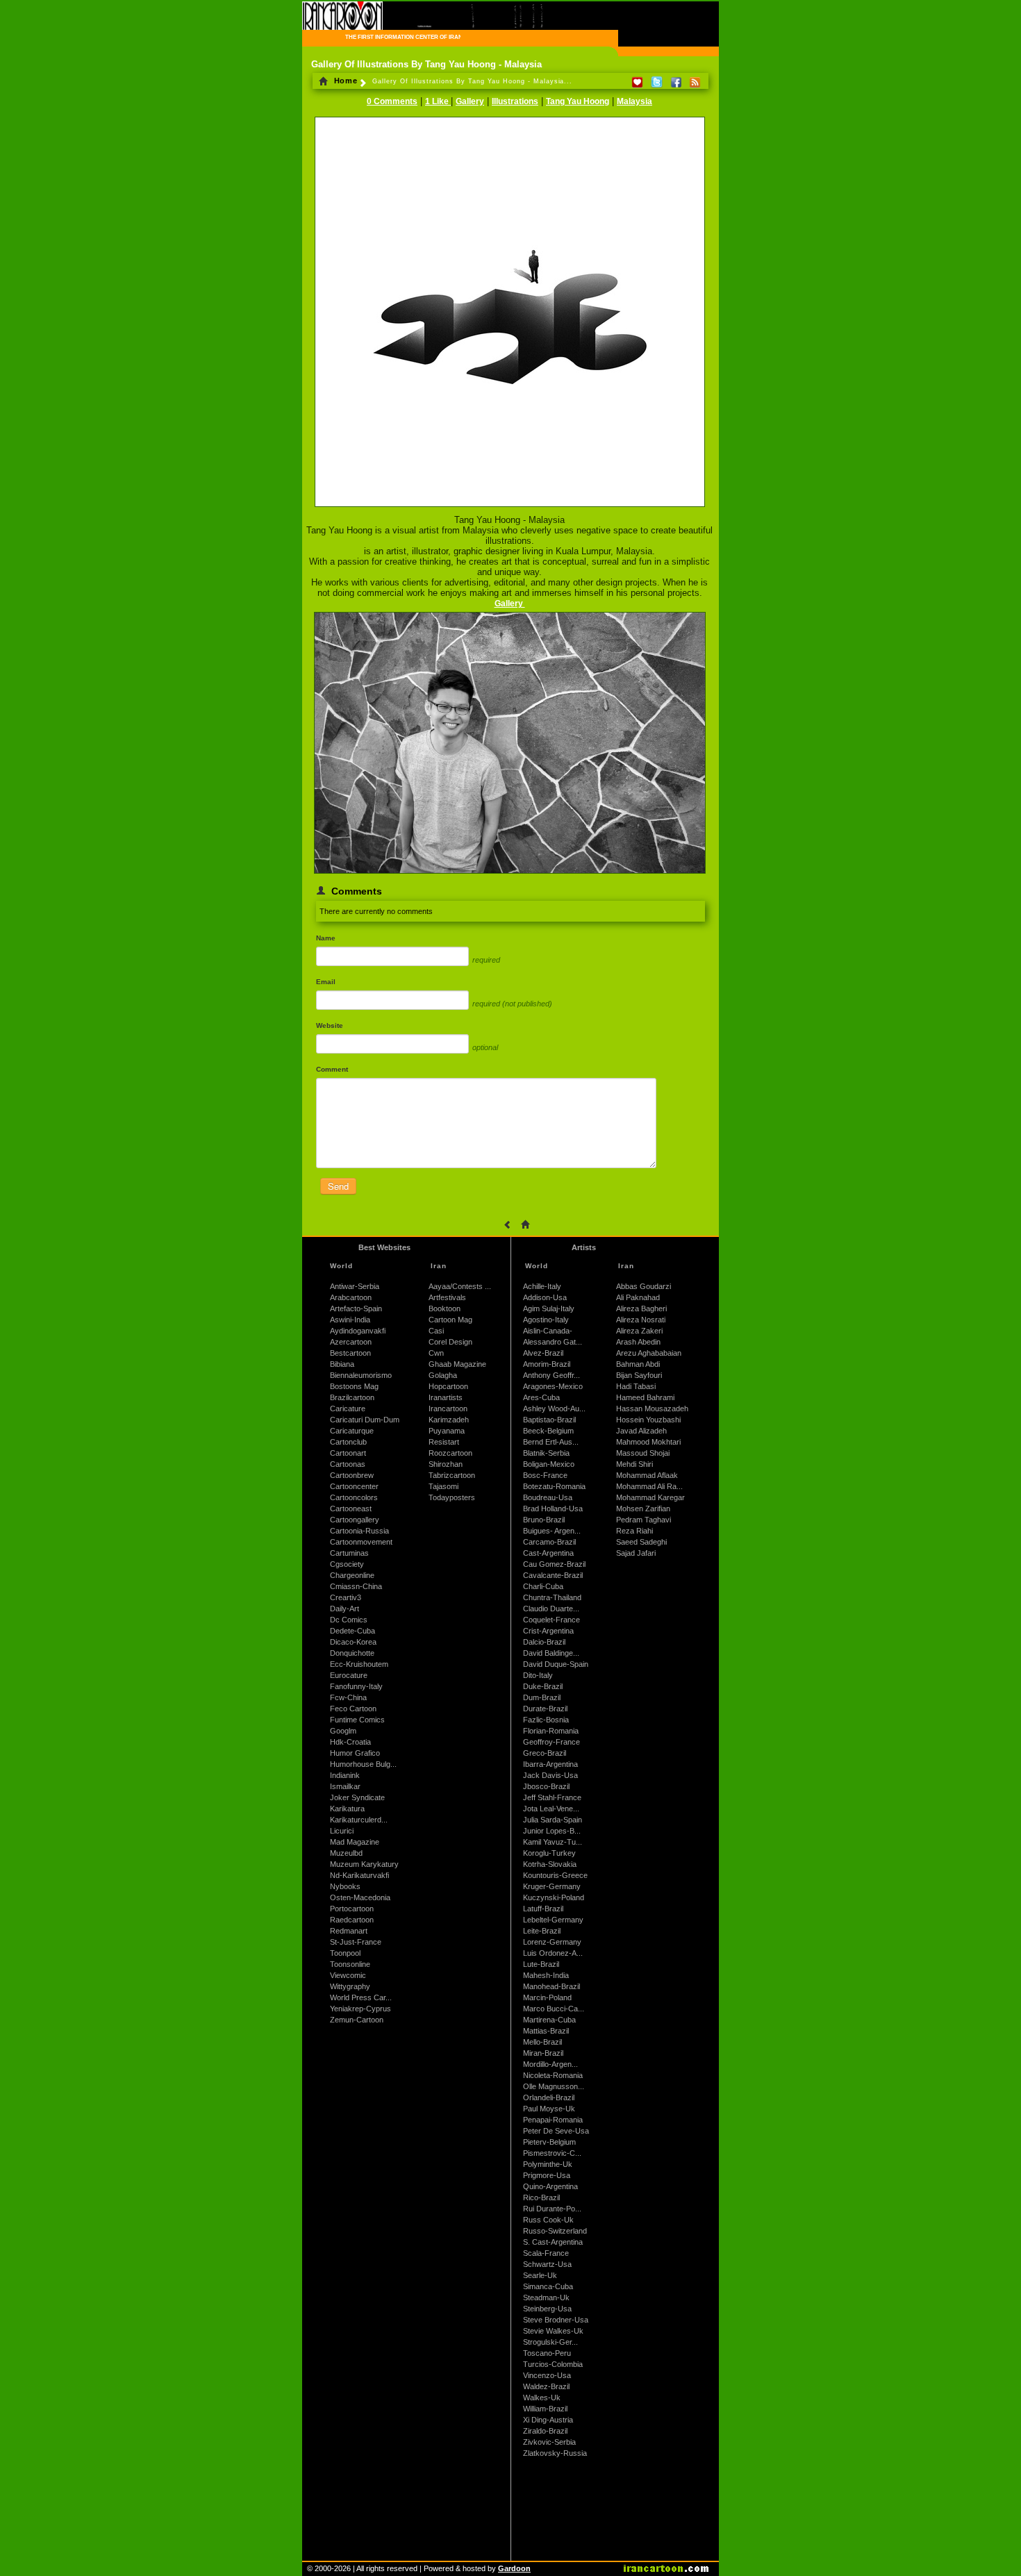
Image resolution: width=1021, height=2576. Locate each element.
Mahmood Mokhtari (648, 1442)
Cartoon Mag (450, 1320)
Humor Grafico (355, 1753)
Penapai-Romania (553, 2120)
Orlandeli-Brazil (549, 2097)
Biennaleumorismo (361, 1375)
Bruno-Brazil (544, 1520)
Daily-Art (345, 1609)
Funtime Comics (357, 1720)
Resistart (444, 1442)
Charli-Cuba (543, 1586)
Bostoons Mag (354, 1386)
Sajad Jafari (636, 1553)
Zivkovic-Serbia (549, 2442)
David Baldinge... (551, 1653)
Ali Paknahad (638, 1297)
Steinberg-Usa (547, 2309)
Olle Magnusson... (554, 2086)
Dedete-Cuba (352, 1631)
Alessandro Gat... (553, 1342)
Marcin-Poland (547, 1997)
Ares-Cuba (541, 1397)
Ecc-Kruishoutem (359, 1664)
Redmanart (349, 1931)
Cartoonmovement (361, 1542)
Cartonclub (348, 1442)
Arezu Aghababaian (649, 1353)
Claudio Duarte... (551, 1609)
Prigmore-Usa (547, 2175)
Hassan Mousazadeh (652, 1409)
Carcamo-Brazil (549, 1542)
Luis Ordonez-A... (553, 1953)
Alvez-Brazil (543, 1353)
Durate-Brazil (545, 1709)
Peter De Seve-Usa (556, 2131)
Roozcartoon (450, 1453)
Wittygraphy (350, 1986)
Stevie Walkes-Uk (553, 2331)
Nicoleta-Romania (553, 2075)
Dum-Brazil (542, 1697)
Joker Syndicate (357, 1797)
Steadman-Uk (546, 2297)
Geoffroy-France (551, 1742)
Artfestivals (447, 1297)
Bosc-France (545, 1475)
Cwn (436, 1353)
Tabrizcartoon (452, 1475)
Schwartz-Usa (547, 2264)
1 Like (438, 101)
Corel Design (450, 1342)
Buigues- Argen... (552, 1531)
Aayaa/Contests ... (460, 1286)
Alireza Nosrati (641, 1320)
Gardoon (514, 2568)
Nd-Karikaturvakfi (359, 1875)
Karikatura (347, 1809)
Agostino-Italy (546, 1320)
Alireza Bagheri (641, 1308)
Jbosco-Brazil (546, 1786)
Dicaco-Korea (353, 1642)
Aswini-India (350, 1320)
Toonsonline (350, 1964)
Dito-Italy (538, 1675)
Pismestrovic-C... (552, 2153)
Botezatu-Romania (554, 1486)
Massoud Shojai (643, 1453)
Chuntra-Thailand (552, 1597)
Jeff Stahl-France (552, 1797)
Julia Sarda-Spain (553, 1820)
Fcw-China (348, 1697)
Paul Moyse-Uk (549, 2109)
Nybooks (345, 1886)
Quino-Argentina (550, 2186)
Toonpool (345, 1953)
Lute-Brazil (541, 1964)
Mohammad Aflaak (647, 1475)
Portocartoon (352, 1909)
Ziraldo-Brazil (545, 2431)
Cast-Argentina (548, 1553)
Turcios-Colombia (553, 2364)
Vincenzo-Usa (547, 2375)
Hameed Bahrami (645, 1397)
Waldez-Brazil (546, 2386)
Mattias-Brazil (546, 2031)
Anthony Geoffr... (551, 1375)
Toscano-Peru (547, 2353)
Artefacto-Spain (356, 1308)
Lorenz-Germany (552, 1942)
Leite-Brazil (542, 1931)
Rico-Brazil (541, 2197)
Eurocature (349, 1675)
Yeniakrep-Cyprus (360, 2009)
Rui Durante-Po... (552, 2209)
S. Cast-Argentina (553, 2242)
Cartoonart (348, 1453)
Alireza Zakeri (639, 1331)
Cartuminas (349, 1553)
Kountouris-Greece (555, 1875)
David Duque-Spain (556, 1664)
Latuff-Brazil (543, 1909)
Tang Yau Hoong (578, 101)
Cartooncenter (354, 1486)
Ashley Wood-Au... (554, 1409)
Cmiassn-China (356, 1586)
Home (345, 81)
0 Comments (392, 101)
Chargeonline (352, 1575)
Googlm (343, 1731)
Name (326, 938)
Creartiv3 (346, 1597)
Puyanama (447, 1431)
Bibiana (342, 1364)
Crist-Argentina (548, 1631)
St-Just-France (356, 1942)
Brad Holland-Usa (553, 1509)
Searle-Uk (540, 2275)
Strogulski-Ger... (550, 2342)
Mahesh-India (546, 1975)
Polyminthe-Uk (548, 2164)
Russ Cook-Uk (548, 2220)
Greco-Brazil (545, 1753)
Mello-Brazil (542, 2042)
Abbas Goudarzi (644, 1286)
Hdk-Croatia (350, 1742)
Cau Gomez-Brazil (554, 1564)
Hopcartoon (448, 1386)
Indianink (345, 1775)
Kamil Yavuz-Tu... (553, 1842)
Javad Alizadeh (641, 1431)
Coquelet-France (551, 1620)
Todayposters (452, 1497)
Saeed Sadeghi (641, 1542)
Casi (436, 1331)
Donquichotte (352, 1653)
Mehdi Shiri (634, 1464)
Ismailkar (345, 1786)
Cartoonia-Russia (359, 1531)
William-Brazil (545, 2409)
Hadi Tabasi (636, 1386)
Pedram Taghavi (644, 1520)
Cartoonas (348, 1464)
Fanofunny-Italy (356, 1686)
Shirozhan (446, 1464)
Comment (332, 1069)
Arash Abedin (638, 1342)
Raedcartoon (352, 1920)
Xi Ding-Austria (548, 2420)
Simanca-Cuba (548, 2286)
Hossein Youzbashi (648, 1420)
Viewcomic (348, 1975)
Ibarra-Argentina (550, 1764)
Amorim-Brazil (547, 1364)
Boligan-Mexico (549, 1464)
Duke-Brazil (543, 1686)
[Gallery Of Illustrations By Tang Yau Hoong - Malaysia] (510, 508)
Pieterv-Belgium (549, 2142)
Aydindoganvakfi (358, 1331)
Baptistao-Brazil (549, 1420)
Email (326, 982)
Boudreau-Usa (548, 1497)
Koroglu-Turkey (549, 1853)
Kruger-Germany (552, 1886)
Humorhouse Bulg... (363, 1764)
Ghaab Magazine (457, 1364)
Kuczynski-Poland (554, 1897)
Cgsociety (347, 1564)
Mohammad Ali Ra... (649, 1486)
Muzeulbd (346, 1853)
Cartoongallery (355, 1520)
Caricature (348, 1409)
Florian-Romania (551, 1731)
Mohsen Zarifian (643, 1509)
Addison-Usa (545, 1297)
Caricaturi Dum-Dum (365, 1420)
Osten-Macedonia (360, 1897)
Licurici (342, 1831)
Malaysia (634, 101)
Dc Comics (349, 1620)
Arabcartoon (351, 1297)
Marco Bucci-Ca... (554, 2009)
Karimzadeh (449, 1420)
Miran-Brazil (543, 2053)
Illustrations (515, 101)
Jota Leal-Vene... (551, 1809)
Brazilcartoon (352, 1397)
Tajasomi (443, 1486)
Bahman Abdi (638, 1364)
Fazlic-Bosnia (546, 1720)
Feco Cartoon (353, 1709)
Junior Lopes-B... (552, 1831)
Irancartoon (448, 1409)
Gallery (470, 101)
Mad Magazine (355, 1842)
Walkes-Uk (542, 2398)
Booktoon (445, 1308)
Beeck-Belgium (548, 1431)
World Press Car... (361, 1997)
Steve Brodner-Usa (556, 2320)
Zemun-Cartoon (357, 2020)
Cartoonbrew (352, 1475)
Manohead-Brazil (551, 1986)
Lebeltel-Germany (553, 1920)
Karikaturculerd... (359, 1820)
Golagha (443, 1375)
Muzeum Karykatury (364, 1864)
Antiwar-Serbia (355, 1286)
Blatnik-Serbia (546, 1453)
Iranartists (446, 1397)
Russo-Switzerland (555, 2231)
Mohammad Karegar (650, 1497)
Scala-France (546, 2253)
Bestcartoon (350, 1353)
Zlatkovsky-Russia (555, 2453)
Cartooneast (351, 1509)
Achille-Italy (542, 1286)
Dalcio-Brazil (544, 1642)
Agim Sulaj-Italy (549, 1308)
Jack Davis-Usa (550, 1775)
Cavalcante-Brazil (553, 1575)
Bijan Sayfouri (639, 1375)
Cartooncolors (354, 1497)
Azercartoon (351, 1342)
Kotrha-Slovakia (550, 1864)
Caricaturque (352, 1431)
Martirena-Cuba (549, 2020)
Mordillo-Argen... (550, 2064)
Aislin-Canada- (548, 1331)
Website (330, 1025)
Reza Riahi (634, 1531)
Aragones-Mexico (553, 1386)
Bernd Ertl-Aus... (551, 1442)
